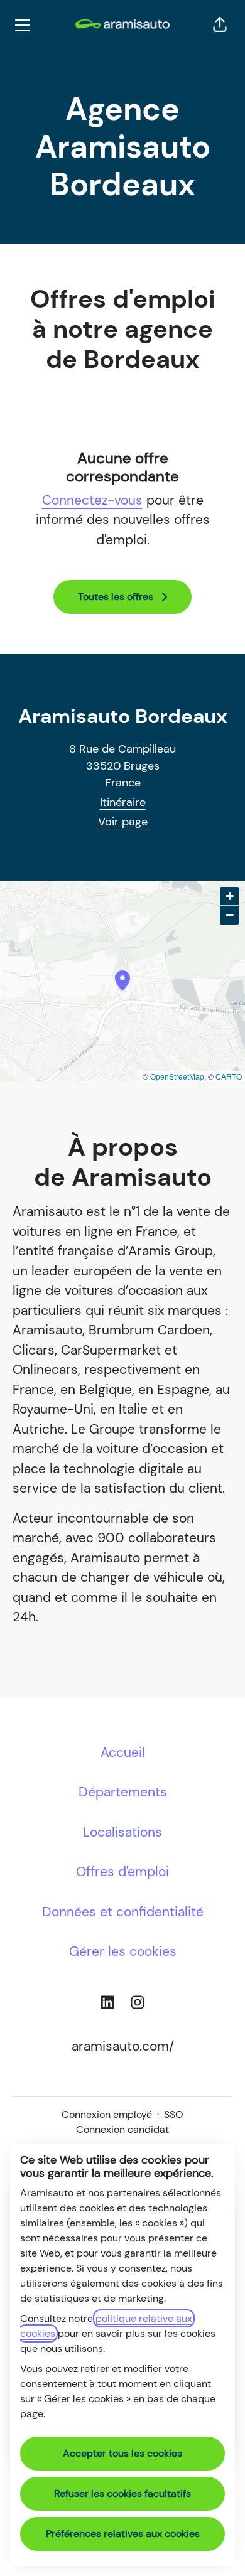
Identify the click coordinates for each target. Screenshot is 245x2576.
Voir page (123, 822)
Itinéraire (123, 802)
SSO (174, 2114)
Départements (123, 1792)
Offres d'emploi (122, 1872)
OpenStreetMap (177, 1076)
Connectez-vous (92, 500)
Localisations (122, 1832)
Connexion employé (107, 2114)
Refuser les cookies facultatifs (122, 2493)
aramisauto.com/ (123, 2046)
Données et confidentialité (123, 1912)
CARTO (229, 1076)
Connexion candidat (122, 2129)
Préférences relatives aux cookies (123, 2534)
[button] (220, 25)
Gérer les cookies (123, 1951)
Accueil (123, 1752)
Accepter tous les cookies (122, 2453)
